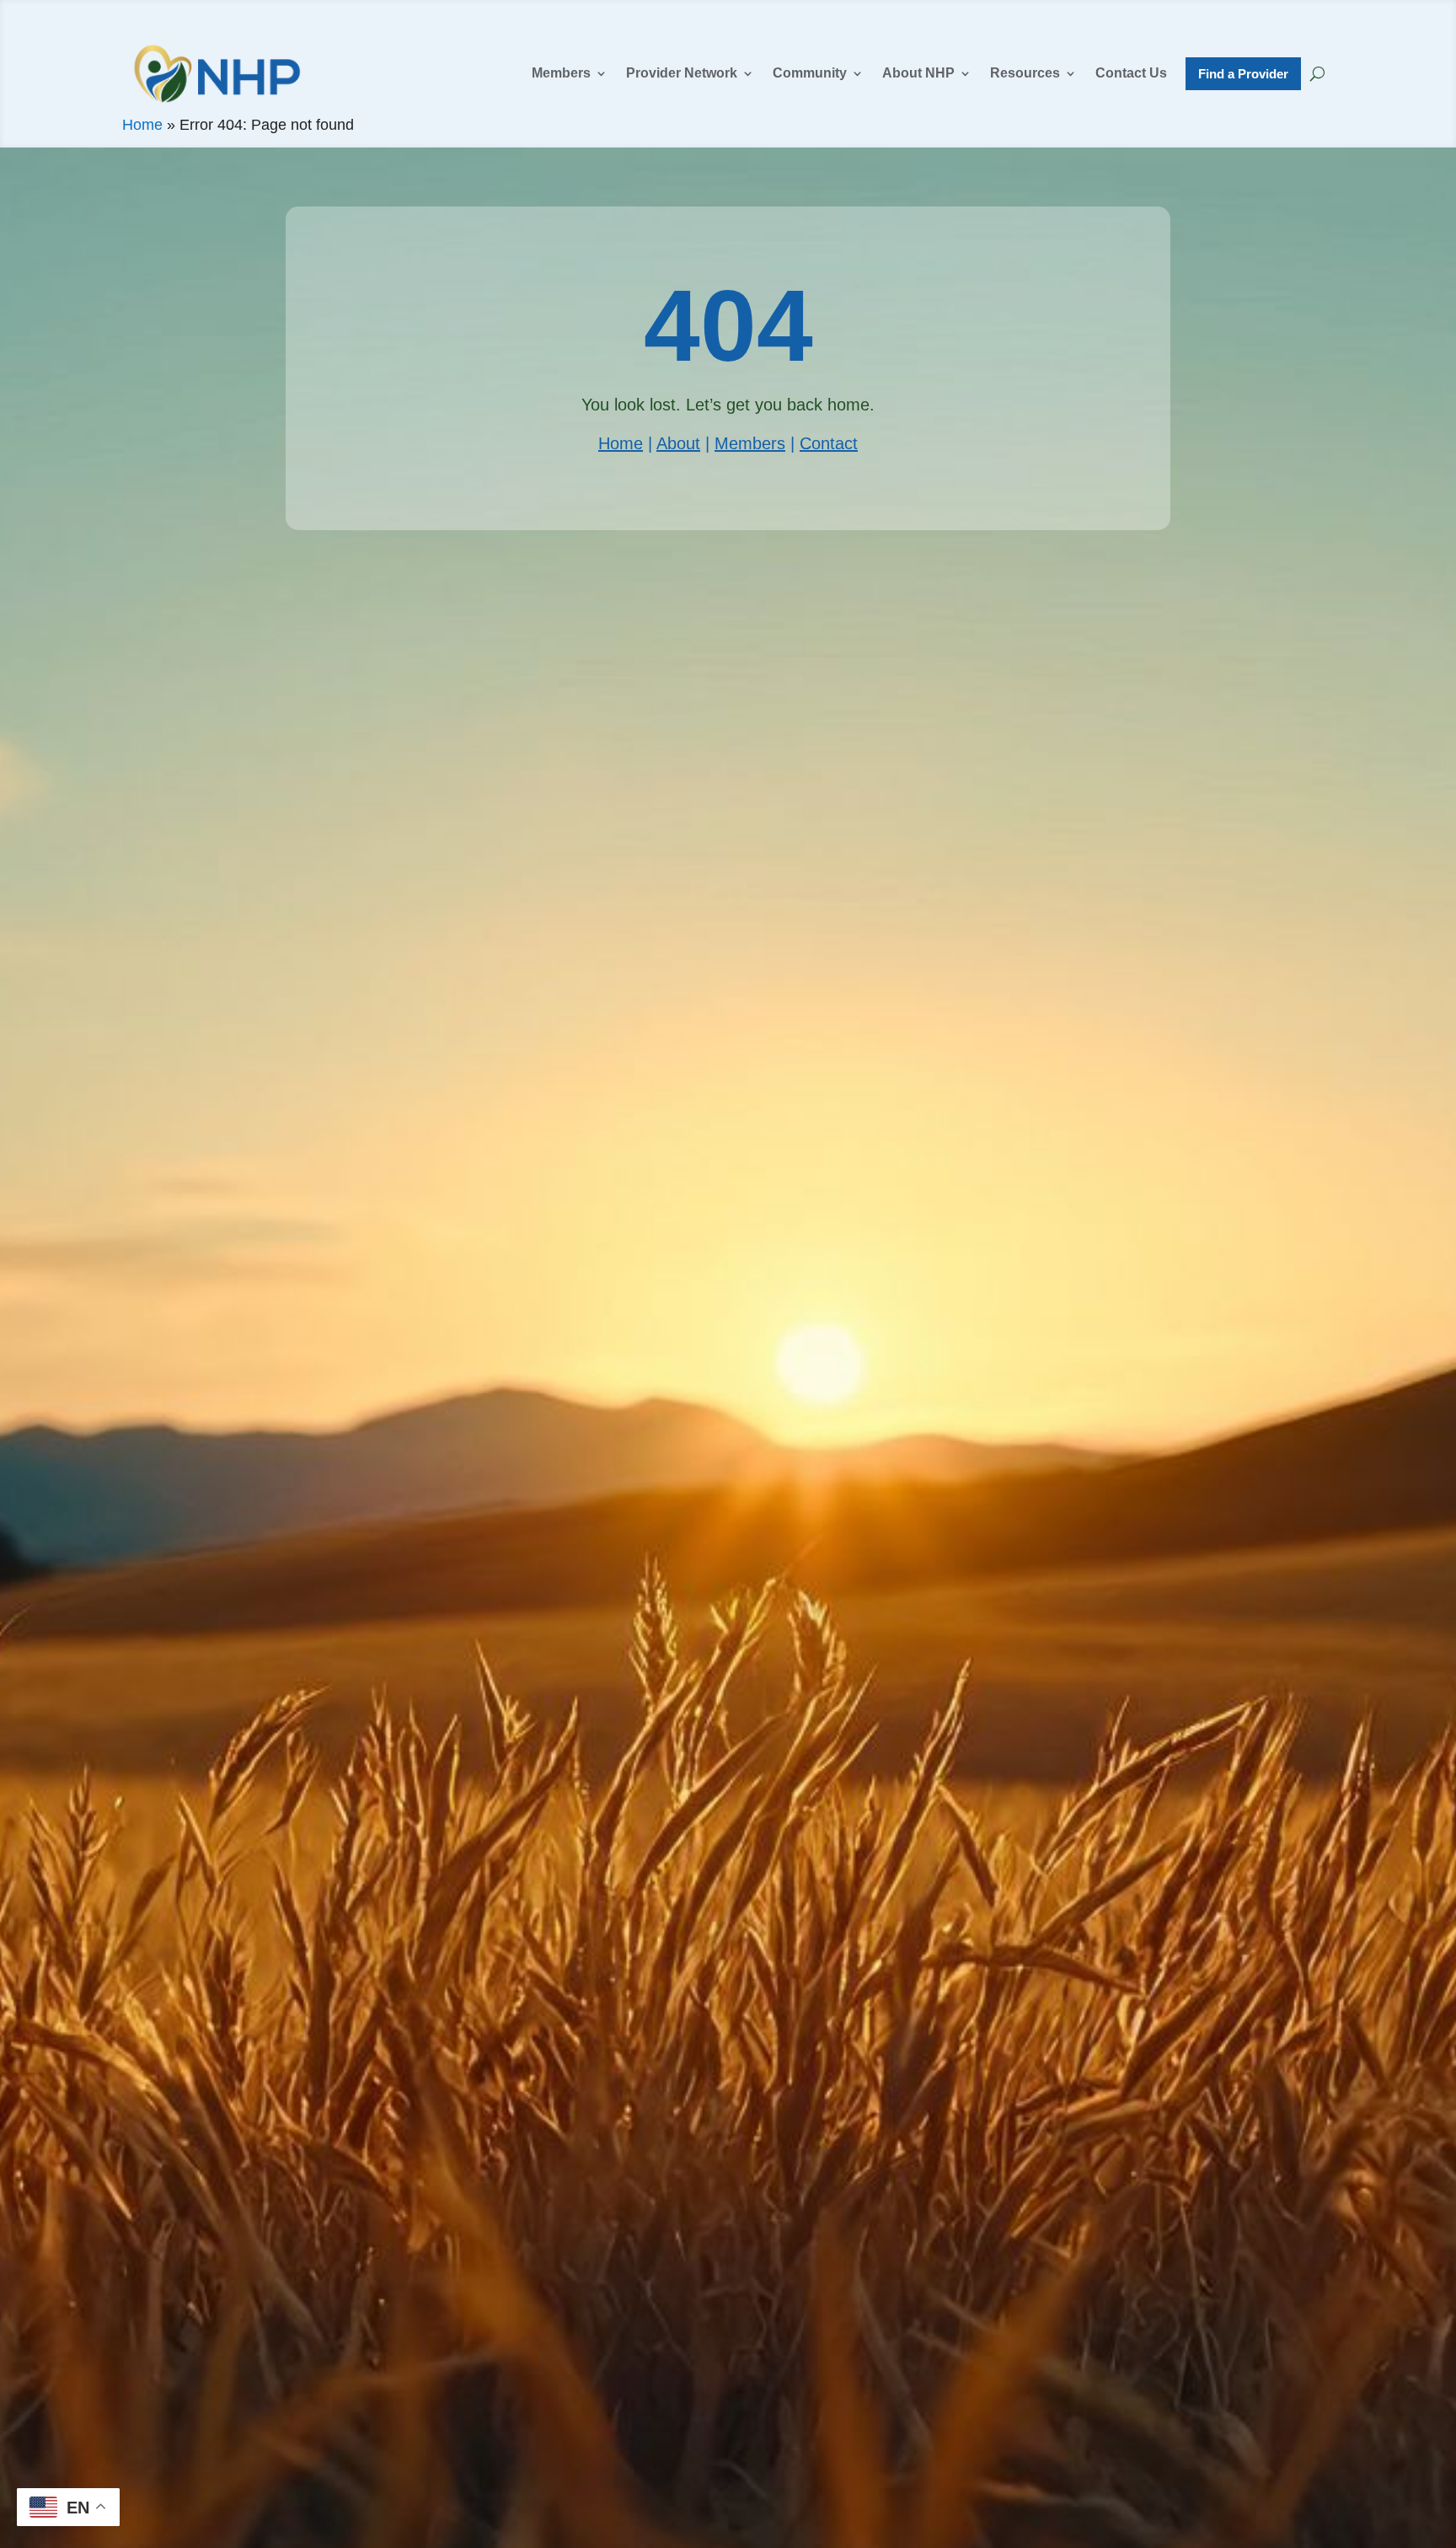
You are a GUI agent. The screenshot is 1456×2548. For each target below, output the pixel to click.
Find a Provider (1243, 74)
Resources (1025, 73)
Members (561, 73)
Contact (829, 443)
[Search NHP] (1317, 73)
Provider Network (682, 73)
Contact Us (1131, 73)
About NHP (918, 73)
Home (142, 125)
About (678, 443)
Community (810, 73)
